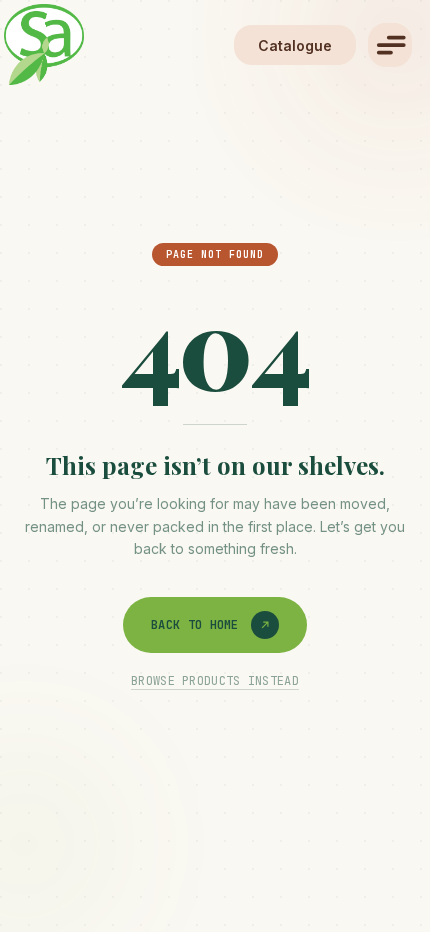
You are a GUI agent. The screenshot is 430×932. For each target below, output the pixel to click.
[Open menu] (390, 45)
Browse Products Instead (215, 681)
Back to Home (195, 625)
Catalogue (295, 45)
